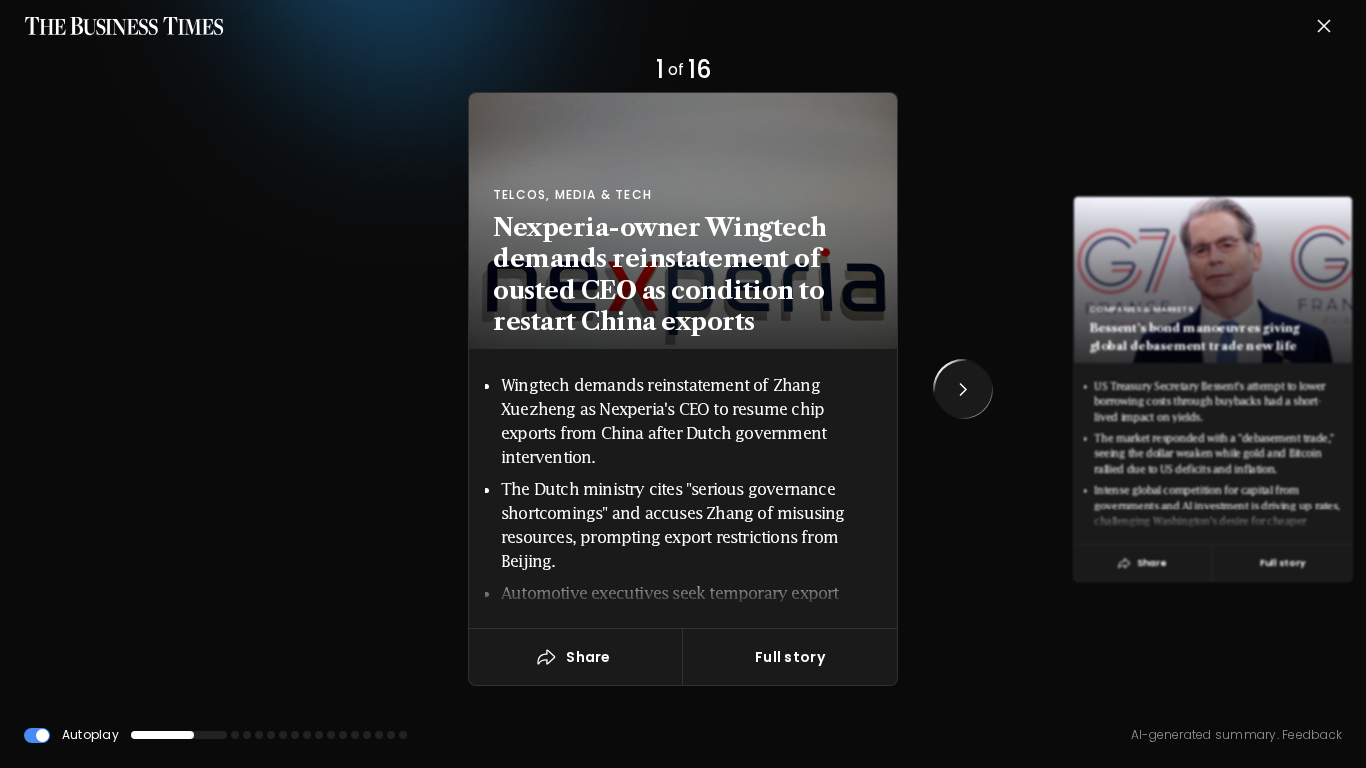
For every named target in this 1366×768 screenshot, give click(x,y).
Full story (790, 657)
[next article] (963, 389)
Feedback (1310, 734)
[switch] (37, 735)
